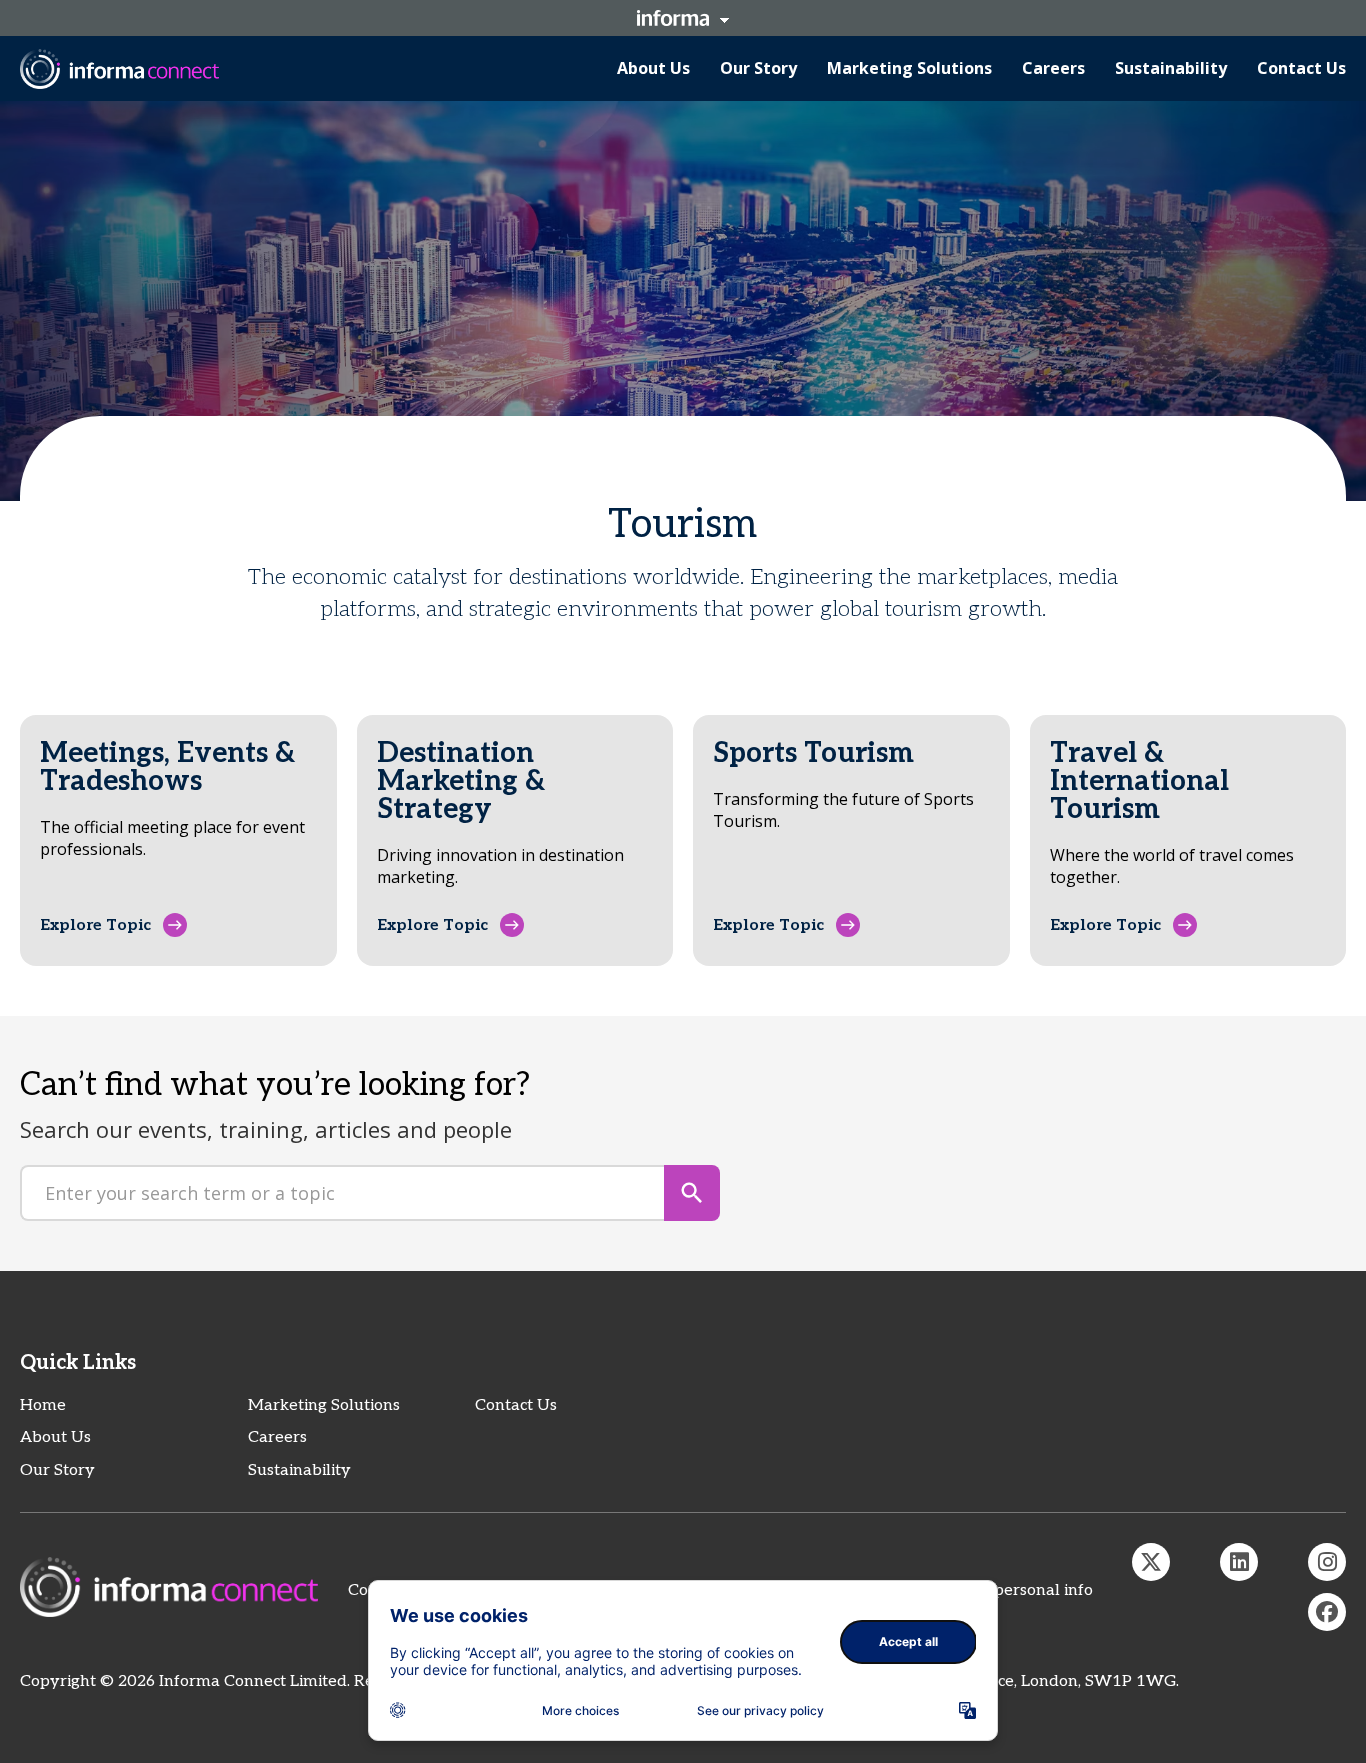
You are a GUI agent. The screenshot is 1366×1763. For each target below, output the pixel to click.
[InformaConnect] (1151, 1562)
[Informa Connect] (1239, 1562)
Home (43, 1405)
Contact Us (516, 1405)
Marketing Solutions (324, 1405)
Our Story (57, 1470)
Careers (277, 1437)
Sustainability (299, 1470)
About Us (55, 1437)
